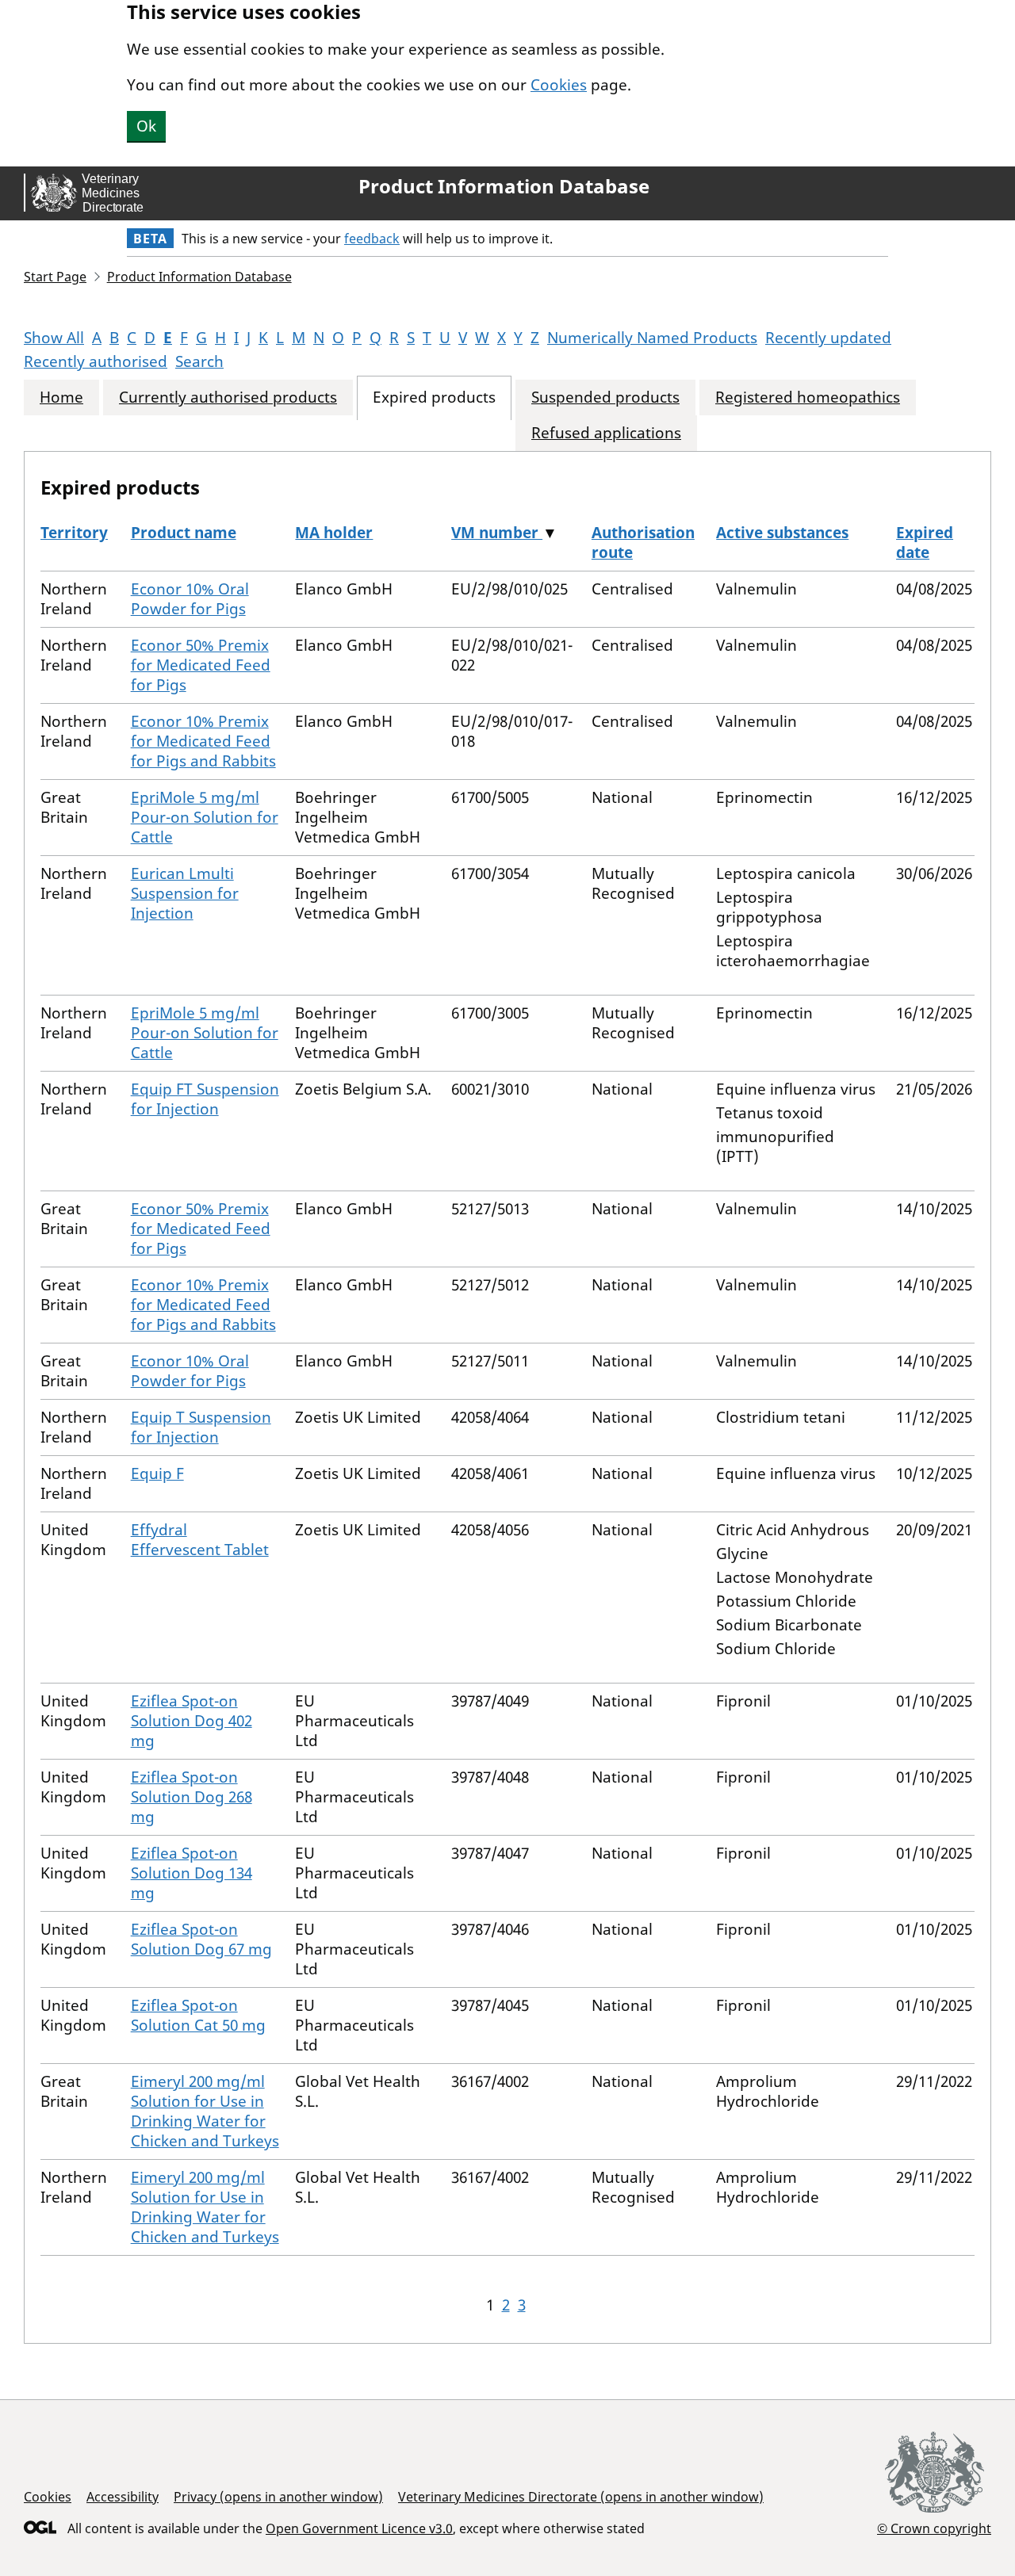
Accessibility (123, 2497)
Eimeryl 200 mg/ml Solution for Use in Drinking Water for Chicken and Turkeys (205, 2111)
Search (199, 361)
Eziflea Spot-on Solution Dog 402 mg (192, 1721)
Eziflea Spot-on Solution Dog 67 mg (201, 1939)
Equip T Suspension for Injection (201, 1427)
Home (61, 397)
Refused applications (606, 433)
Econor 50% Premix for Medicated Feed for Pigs (201, 665)
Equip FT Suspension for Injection (205, 1099)
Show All (54, 338)
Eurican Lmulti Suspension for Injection (185, 893)
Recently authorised (96, 361)
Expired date (925, 543)
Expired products (434, 397)
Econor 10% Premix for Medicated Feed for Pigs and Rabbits (203, 741)
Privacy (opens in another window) (278, 2497)
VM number (497, 533)
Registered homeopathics (808, 397)
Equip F (157, 1473)
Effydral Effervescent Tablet (200, 1540)
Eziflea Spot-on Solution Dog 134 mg (192, 1873)
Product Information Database (504, 186)
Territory (74, 533)
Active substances (782, 533)
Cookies (559, 85)
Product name (184, 533)
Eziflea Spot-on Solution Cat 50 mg (198, 2015)
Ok (146, 126)
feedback (372, 239)
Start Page (55, 277)
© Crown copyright (934, 2528)
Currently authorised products (228, 397)
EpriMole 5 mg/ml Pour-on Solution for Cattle (205, 817)
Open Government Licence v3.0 (359, 2528)
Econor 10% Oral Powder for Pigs (190, 599)
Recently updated (828, 338)
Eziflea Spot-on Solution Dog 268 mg (192, 1797)
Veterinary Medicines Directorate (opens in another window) (581, 2497)
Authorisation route (643, 543)
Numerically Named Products (652, 338)
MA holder (334, 533)
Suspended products (605, 397)
